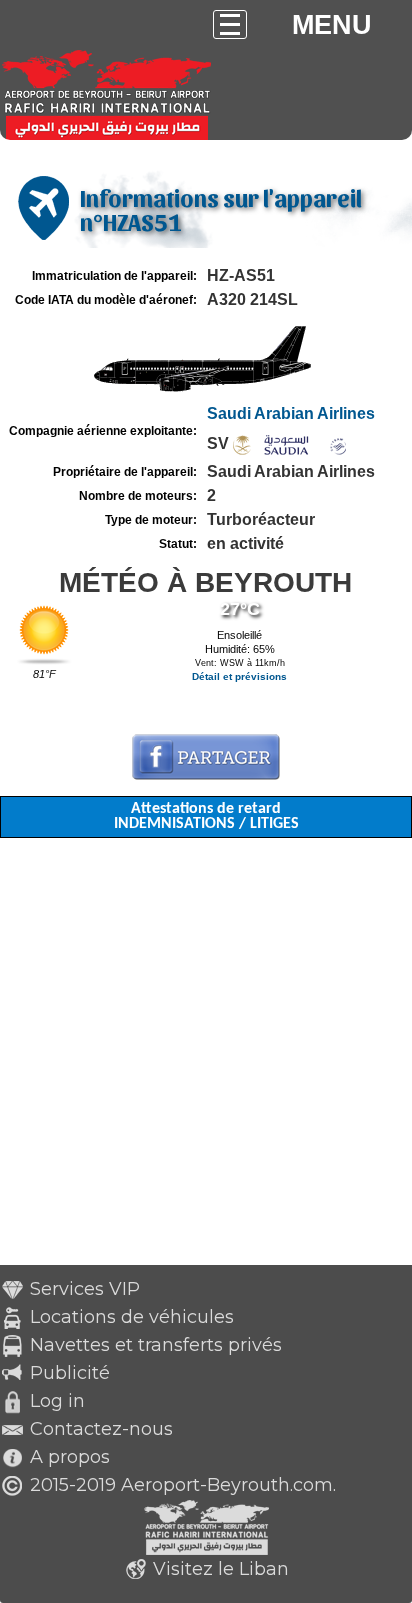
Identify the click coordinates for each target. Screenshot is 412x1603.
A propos (70, 1457)
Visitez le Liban (221, 1569)
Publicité (70, 1373)
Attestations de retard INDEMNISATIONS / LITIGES (206, 816)
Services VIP (85, 1289)
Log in (57, 1401)
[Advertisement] (206, 1059)
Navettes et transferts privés (156, 1345)
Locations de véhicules (132, 1317)
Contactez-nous (101, 1429)
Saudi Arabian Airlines (291, 413)
